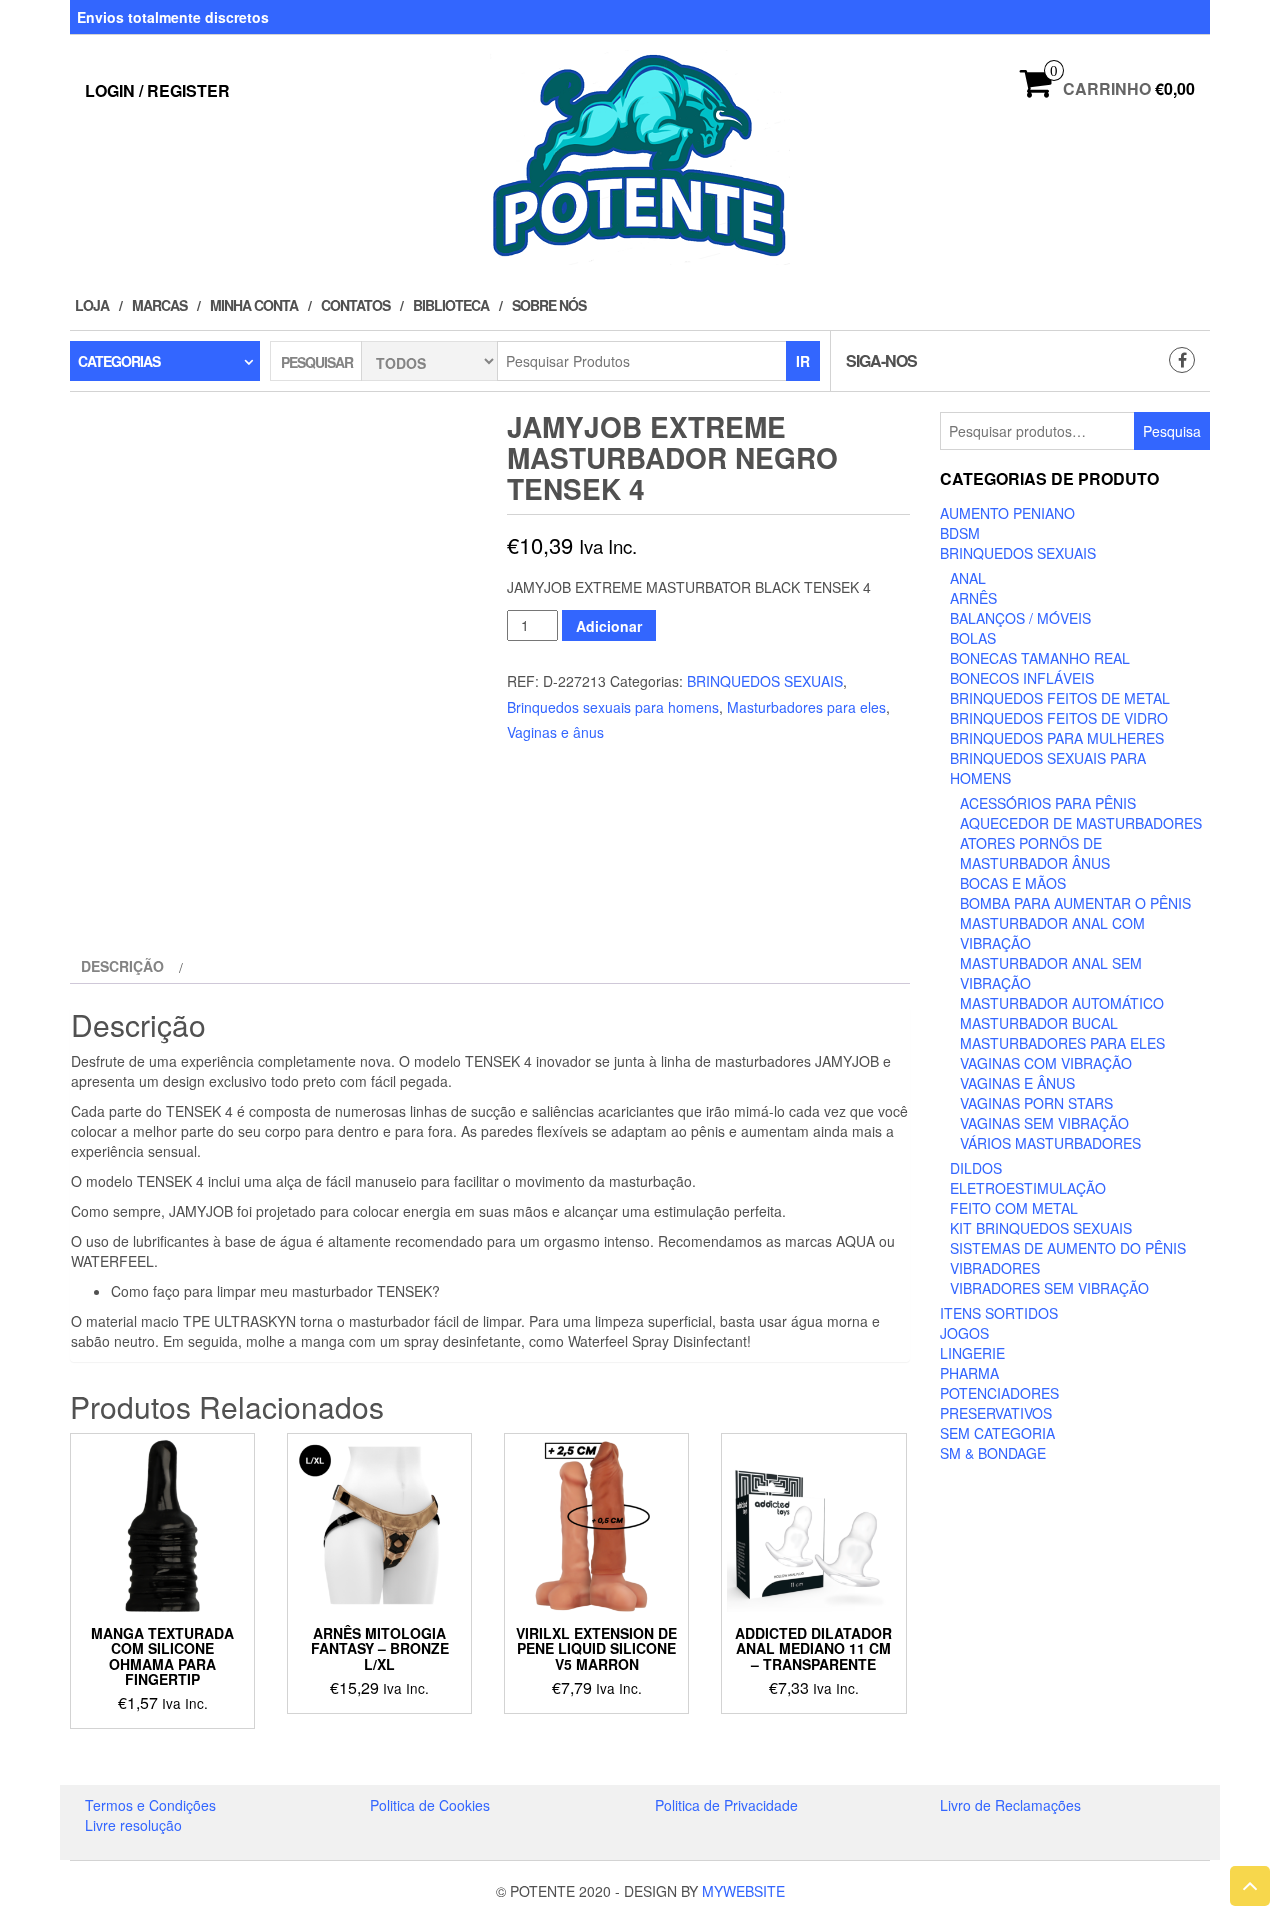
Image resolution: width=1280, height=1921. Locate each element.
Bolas (973, 638)
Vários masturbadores (1050, 1143)
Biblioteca (451, 305)
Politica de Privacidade (726, 1805)
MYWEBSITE (743, 1891)
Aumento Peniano (1007, 513)
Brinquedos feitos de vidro (1059, 718)
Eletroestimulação (1028, 1188)
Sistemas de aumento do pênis (1068, 1248)
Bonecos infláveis (1022, 678)
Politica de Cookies (430, 1805)
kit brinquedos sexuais (1041, 1228)
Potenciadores (999, 1393)
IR (803, 361)
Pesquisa (1172, 431)
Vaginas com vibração (1046, 1063)
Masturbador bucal (1039, 1023)
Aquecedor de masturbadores (1081, 823)
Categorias (119, 361)
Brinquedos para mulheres (1057, 738)
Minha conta (254, 305)
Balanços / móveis (1020, 618)
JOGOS (964, 1333)
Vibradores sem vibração (1049, 1288)
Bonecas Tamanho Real (1040, 658)
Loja (92, 305)
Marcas (159, 305)
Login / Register (157, 90)
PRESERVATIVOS (996, 1413)
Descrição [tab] (122, 966)
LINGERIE (972, 1353)
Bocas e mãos (1013, 883)
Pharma (969, 1373)
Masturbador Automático (1062, 1003)
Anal (968, 578)
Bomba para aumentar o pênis (1075, 903)
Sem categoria (997, 1433)
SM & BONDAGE (993, 1453)
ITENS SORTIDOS (999, 1313)
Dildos (976, 1168)
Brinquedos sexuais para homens (613, 707)
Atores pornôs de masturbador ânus (1035, 853)
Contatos (355, 305)
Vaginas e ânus (555, 732)
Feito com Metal (1014, 1208)
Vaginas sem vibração (1044, 1123)
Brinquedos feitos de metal (1060, 698)
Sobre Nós (549, 305)
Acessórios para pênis (1048, 803)
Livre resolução (133, 1825)
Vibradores (995, 1268)
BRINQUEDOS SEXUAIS (765, 681)
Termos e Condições (150, 1805)
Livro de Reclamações (1010, 1805)
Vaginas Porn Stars (1036, 1103)
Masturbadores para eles (806, 707)
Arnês (973, 598)
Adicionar (609, 626)
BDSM (960, 533)
